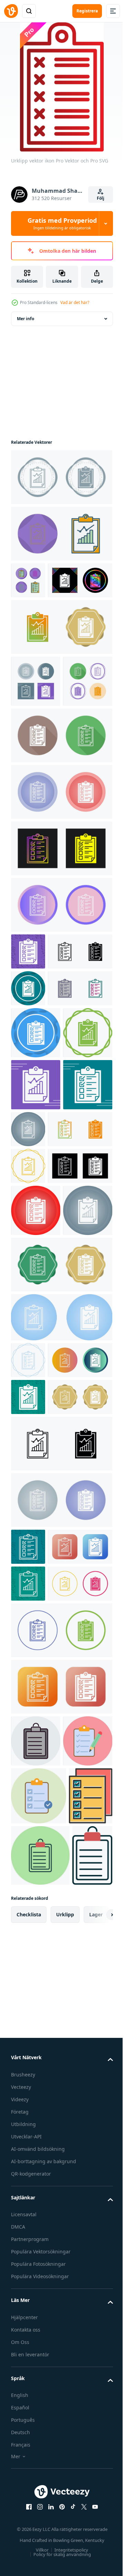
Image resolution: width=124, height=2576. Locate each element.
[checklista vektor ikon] (28, 580)
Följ (101, 198)
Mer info (25, 319)
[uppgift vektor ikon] (36, 2296)
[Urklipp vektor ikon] (61, 477)
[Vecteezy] (11, 11)
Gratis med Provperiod (62, 223)
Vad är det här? (75, 302)
